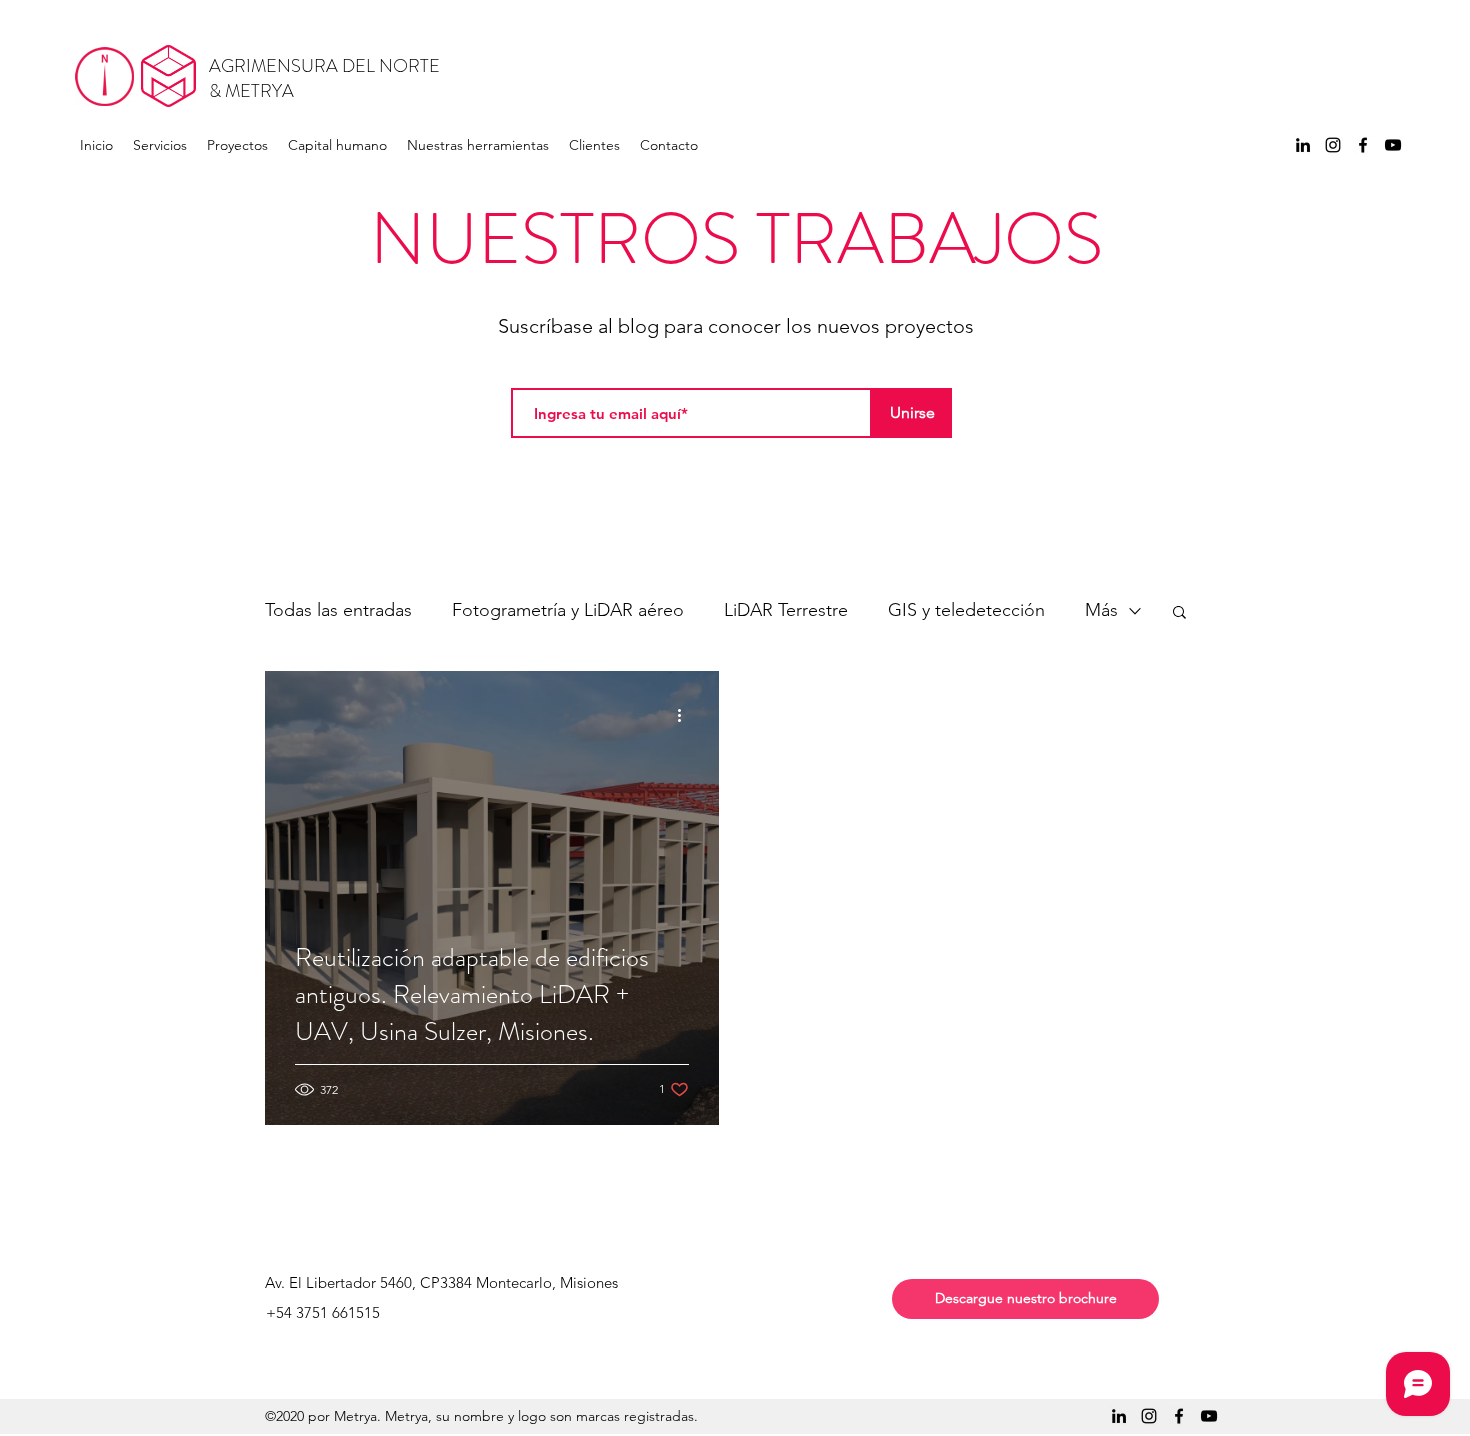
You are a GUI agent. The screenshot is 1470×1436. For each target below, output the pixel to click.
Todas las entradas (338, 610)
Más (1101, 610)
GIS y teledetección (966, 610)
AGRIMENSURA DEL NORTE (324, 66)
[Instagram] (1333, 145)
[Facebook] (1363, 145)
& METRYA (251, 91)
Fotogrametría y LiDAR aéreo (568, 610)
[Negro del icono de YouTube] (1393, 145)
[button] (1179, 613)
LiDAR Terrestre (786, 610)
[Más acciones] (686, 715)
